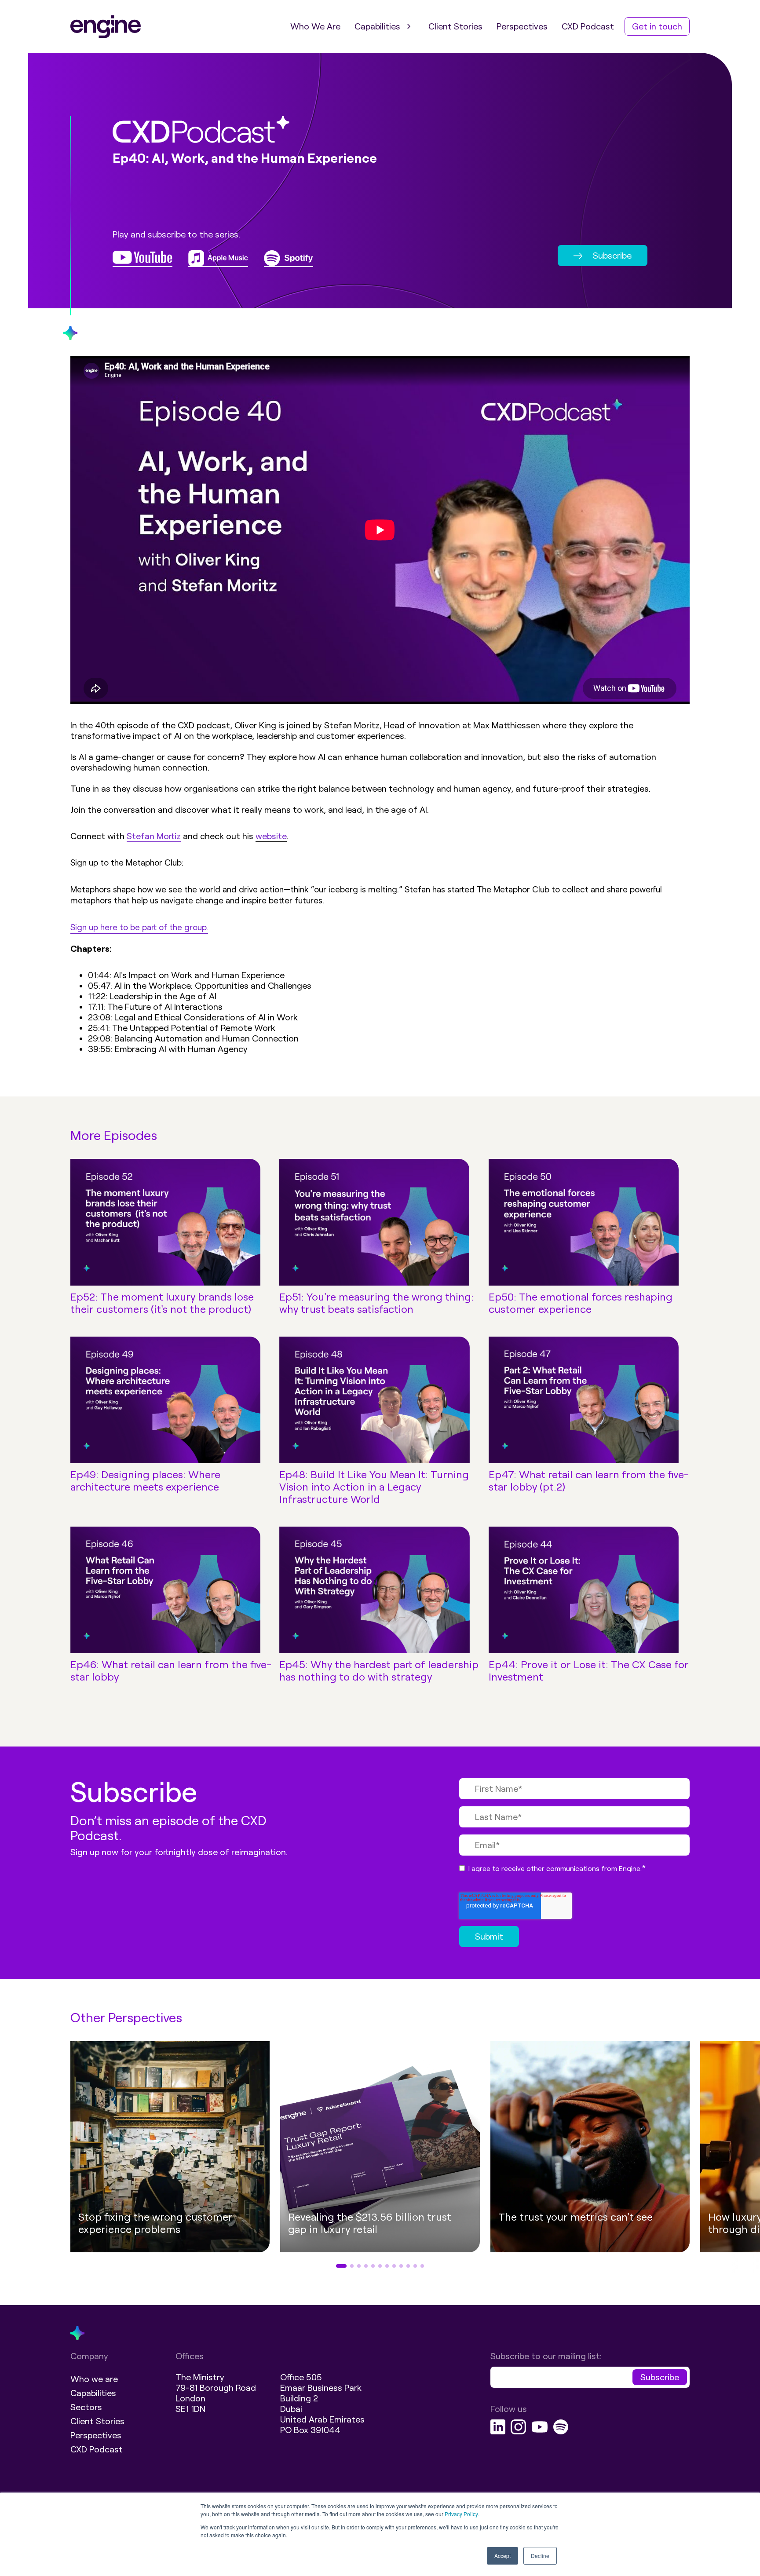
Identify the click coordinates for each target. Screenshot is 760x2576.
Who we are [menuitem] (94, 2379)
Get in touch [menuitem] (657, 26)
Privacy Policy (461, 2514)
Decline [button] (540, 2556)
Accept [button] (502, 2556)
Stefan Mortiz (154, 836)
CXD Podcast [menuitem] (588, 26)
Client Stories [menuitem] (455, 26)
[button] (41, 2156)
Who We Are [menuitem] (315, 26)
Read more (555, 2249)
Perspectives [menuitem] (522, 26)
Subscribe (612, 256)
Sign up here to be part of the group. (139, 927)
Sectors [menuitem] (86, 2407)
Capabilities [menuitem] (377, 26)
